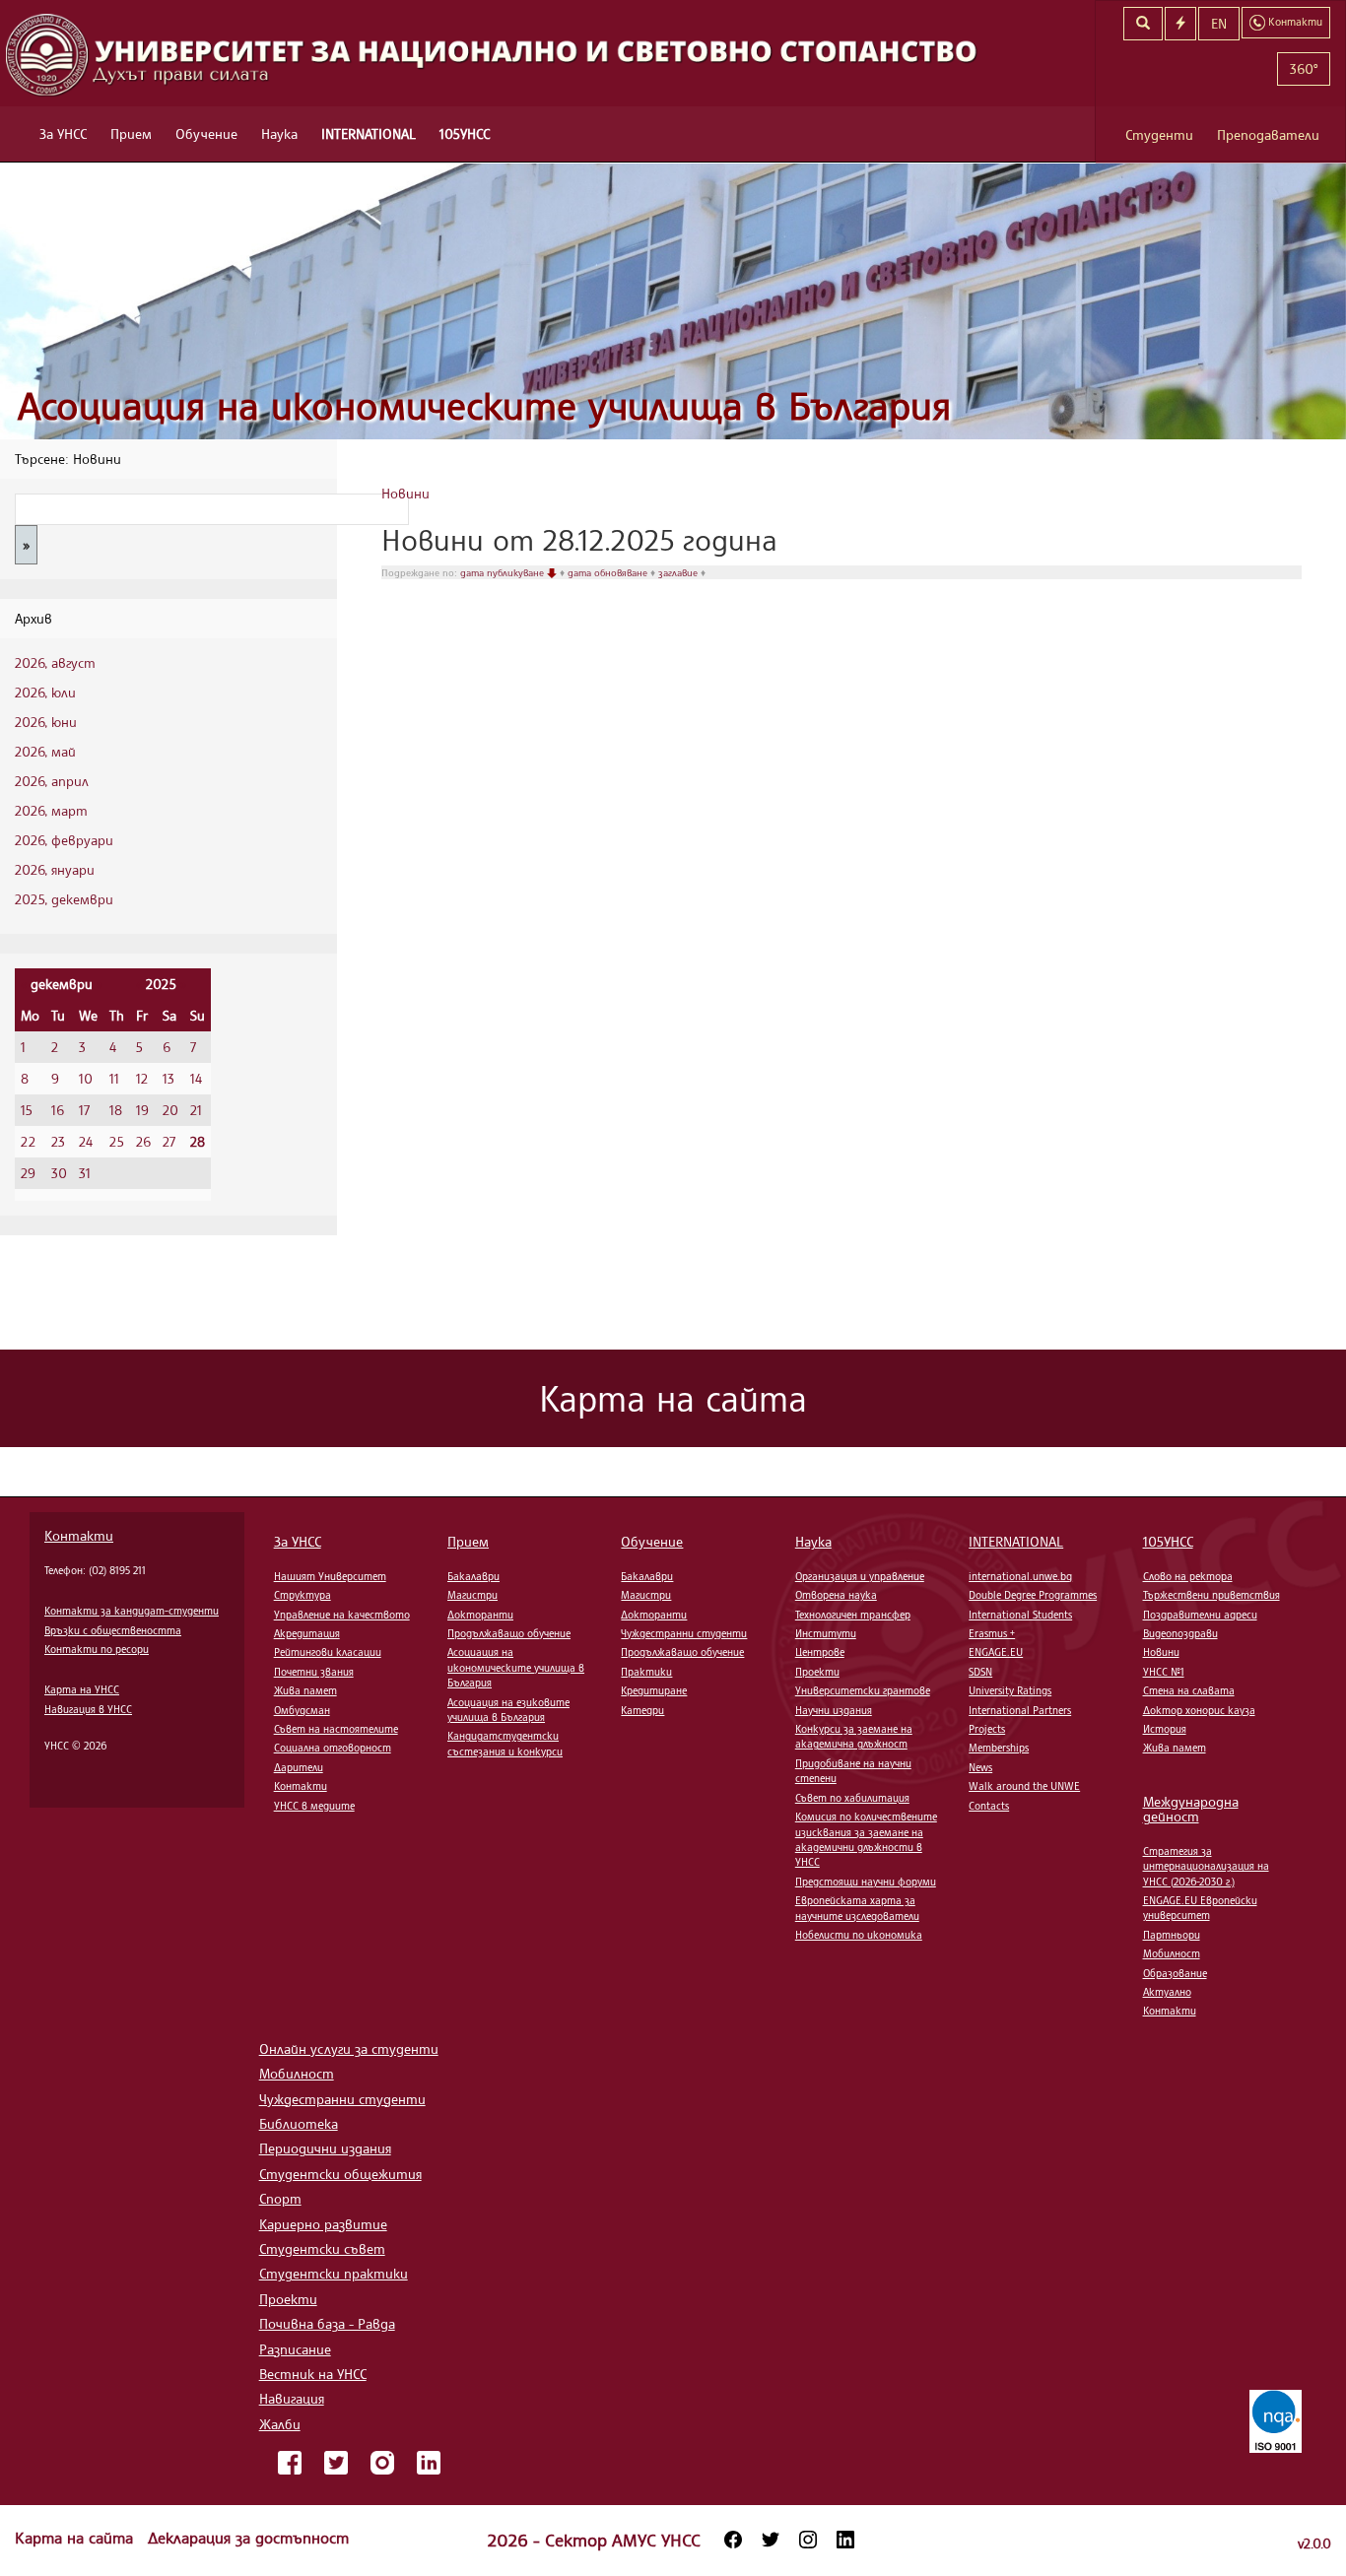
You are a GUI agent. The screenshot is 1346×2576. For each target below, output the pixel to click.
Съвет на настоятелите (336, 1729)
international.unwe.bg (1020, 1576)
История (1165, 1729)
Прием (131, 133)
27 (169, 1141)
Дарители (299, 1767)
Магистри (472, 1595)
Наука (279, 133)
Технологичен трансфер (853, 1615)
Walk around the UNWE (1024, 1786)
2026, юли (45, 692)
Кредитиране (654, 1690)
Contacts (989, 1806)
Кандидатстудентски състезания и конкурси (505, 1743)
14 (196, 1078)
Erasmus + (992, 1633)
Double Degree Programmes (1033, 1595)
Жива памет (305, 1690)
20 (170, 1110)
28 (198, 1141)
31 (85, 1173)
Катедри (642, 1710)
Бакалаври (473, 1576)
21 (196, 1110)
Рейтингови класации (328, 1652)
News (980, 1767)
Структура (303, 1595)
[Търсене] (1143, 24)
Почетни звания (314, 1672)
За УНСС (63, 133)
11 (114, 1078)
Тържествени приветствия (1211, 1595)
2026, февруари (64, 840)
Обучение (206, 133)
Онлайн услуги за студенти (349, 2048)
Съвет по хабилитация (852, 1798)
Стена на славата (1189, 1690)
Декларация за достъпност (248, 2538)
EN (1219, 23)
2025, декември (64, 899)
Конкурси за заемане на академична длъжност (854, 1736)
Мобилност (1172, 1953)
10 (86, 1078)
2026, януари (55, 869)
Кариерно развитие (323, 2224)
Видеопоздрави (1180, 1633)
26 (143, 1141)
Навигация (292, 2398)
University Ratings (1010, 1690)
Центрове (820, 1652)
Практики (646, 1672)
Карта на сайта (76, 2538)
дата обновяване (609, 572)
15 (27, 1110)
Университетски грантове (863, 1690)
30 (59, 1173)
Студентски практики (334, 2273)
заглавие (679, 572)
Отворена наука (836, 1595)
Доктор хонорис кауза (1199, 1710)
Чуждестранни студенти (684, 1633)
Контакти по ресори (97, 1649)
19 (142, 1110)
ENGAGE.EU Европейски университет (1200, 1908)
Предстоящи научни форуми (866, 1882)
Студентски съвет (322, 2248)
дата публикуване (504, 572)
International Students (1020, 1615)
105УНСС (465, 133)
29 (28, 1173)
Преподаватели (1268, 134)
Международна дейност (1191, 1809)
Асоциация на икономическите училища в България (484, 405)
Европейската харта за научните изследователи (857, 1908)
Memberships (999, 1748)
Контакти (79, 1535)
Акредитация (307, 1633)
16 (58, 1110)
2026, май (45, 751)
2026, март (51, 810)
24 (86, 1141)
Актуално (1167, 1992)
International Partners (1020, 1710)
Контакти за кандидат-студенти (132, 1611)
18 (116, 1110)
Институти (826, 1633)
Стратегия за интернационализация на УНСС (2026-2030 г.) (1206, 1866)
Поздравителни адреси (1200, 1615)
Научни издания (834, 1710)
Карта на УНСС (82, 1689)
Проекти (817, 1672)
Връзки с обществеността (113, 1630)
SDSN (980, 1672)
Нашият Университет (330, 1576)
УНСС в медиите (314, 1806)
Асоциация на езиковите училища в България (508, 1710)
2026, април (52, 781)
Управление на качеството (342, 1615)
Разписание (295, 2349)
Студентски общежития (340, 2174)
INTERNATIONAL (369, 133)
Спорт (280, 2198)
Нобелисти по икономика (859, 1935)
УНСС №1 (1164, 1672)
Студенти (1159, 134)
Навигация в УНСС (88, 1709)
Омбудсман (302, 1710)
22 (28, 1141)
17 (84, 1110)
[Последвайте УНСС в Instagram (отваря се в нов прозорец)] (808, 2540)
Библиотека (299, 2123)
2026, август (55, 662)
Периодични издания (325, 2148)
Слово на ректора (1188, 1576)
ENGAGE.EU (996, 1652)
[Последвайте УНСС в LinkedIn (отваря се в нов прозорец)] (845, 2540)
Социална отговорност (333, 1748)
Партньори (1172, 1935)
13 (168, 1078)
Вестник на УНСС (313, 2374)
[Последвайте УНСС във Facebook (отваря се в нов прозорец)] (733, 2540)
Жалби (280, 2424)
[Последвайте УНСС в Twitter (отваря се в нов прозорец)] (771, 2540)
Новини (405, 493)
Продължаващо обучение (509, 1633)
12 (142, 1078)
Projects (987, 1729)
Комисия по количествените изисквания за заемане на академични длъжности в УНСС (866, 1839)
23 (58, 1141)
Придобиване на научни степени (853, 1771)
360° (1304, 68)
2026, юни (46, 722)
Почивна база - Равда (327, 2323)
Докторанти (480, 1615)
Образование (1175, 1973)
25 (117, 1141)
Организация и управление (860, 1576)
